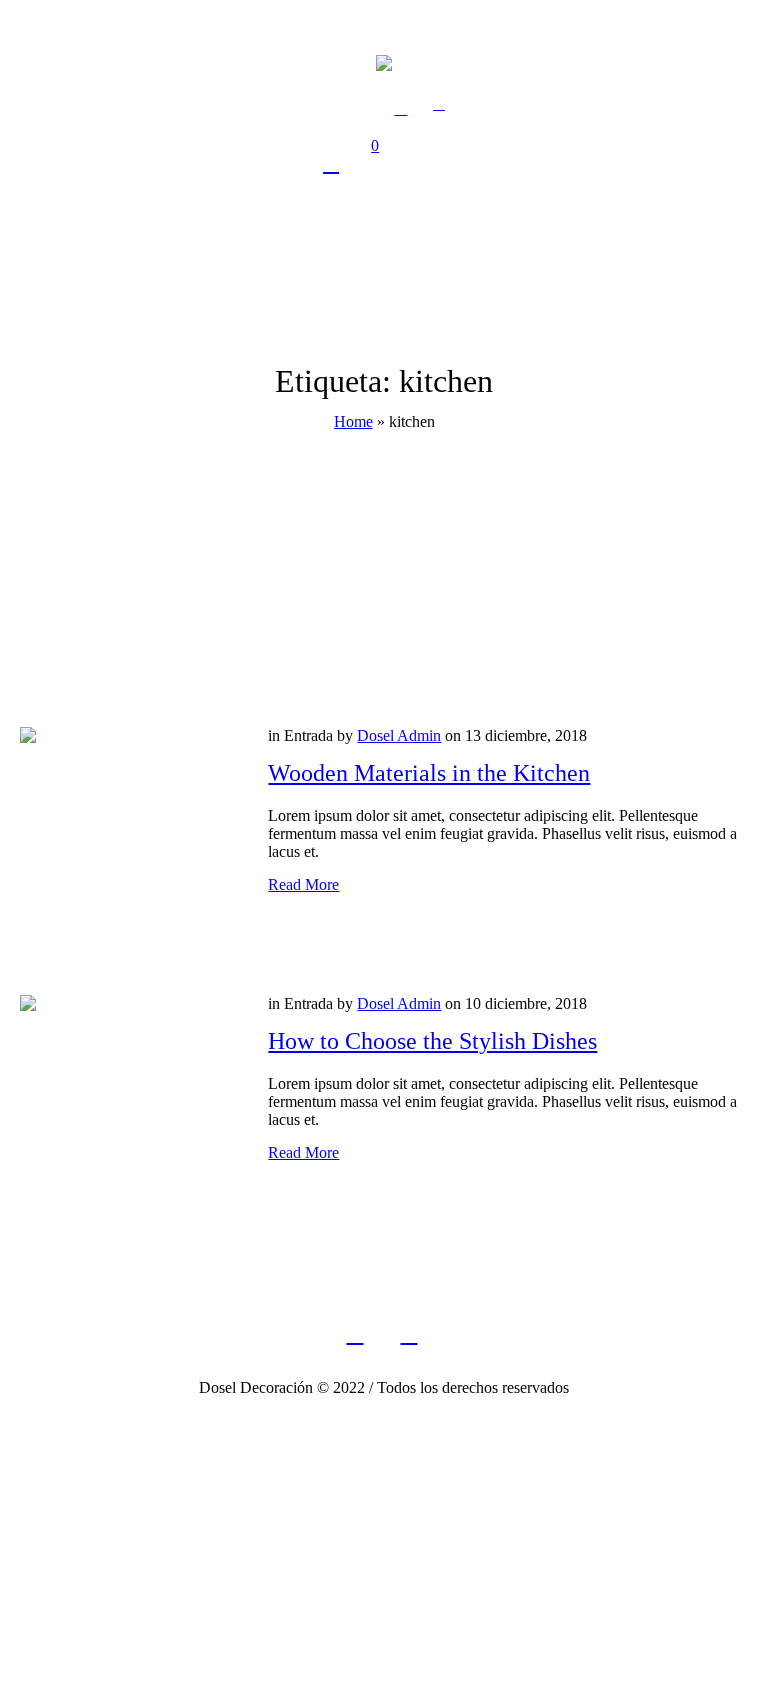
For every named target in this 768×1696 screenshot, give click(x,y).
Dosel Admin (399, 735)
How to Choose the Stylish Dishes (432, 1041)
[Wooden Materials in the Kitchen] (129, 836)
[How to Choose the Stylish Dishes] (129, 1104)
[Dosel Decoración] (384, 62)
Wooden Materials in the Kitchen (429, 773)
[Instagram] (409, 1334)
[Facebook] (355, 1334)
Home (353, 421)
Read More (303, 884)
